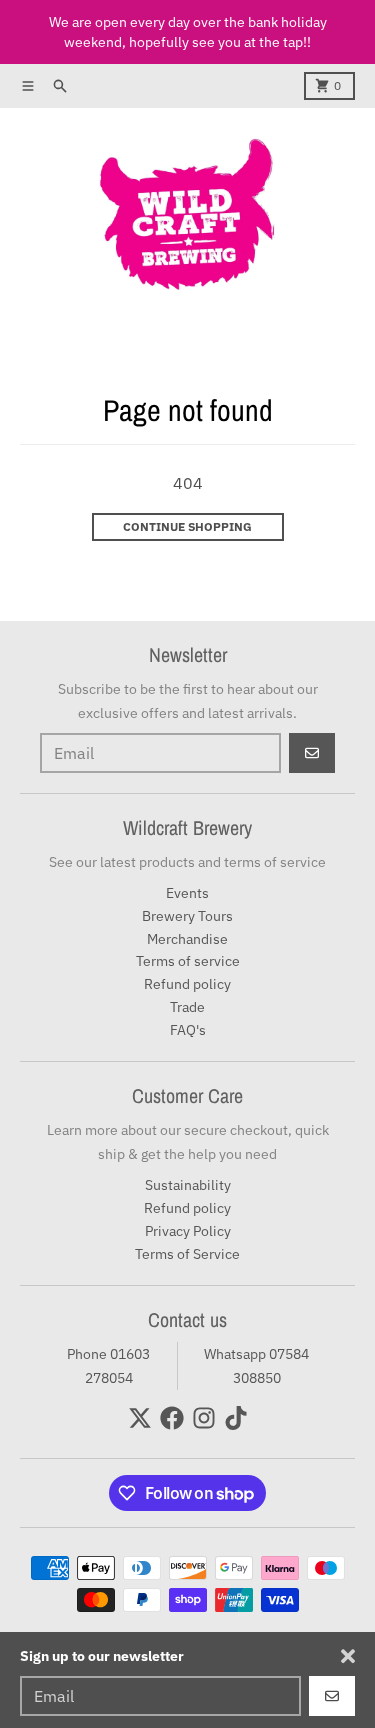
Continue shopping (187, 526)
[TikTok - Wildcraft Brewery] (236, 1418)
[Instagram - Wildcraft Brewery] (204, 1418)
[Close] (348, 1656)
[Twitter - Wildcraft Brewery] (140, 1418)
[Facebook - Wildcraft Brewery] (172, 1418)
